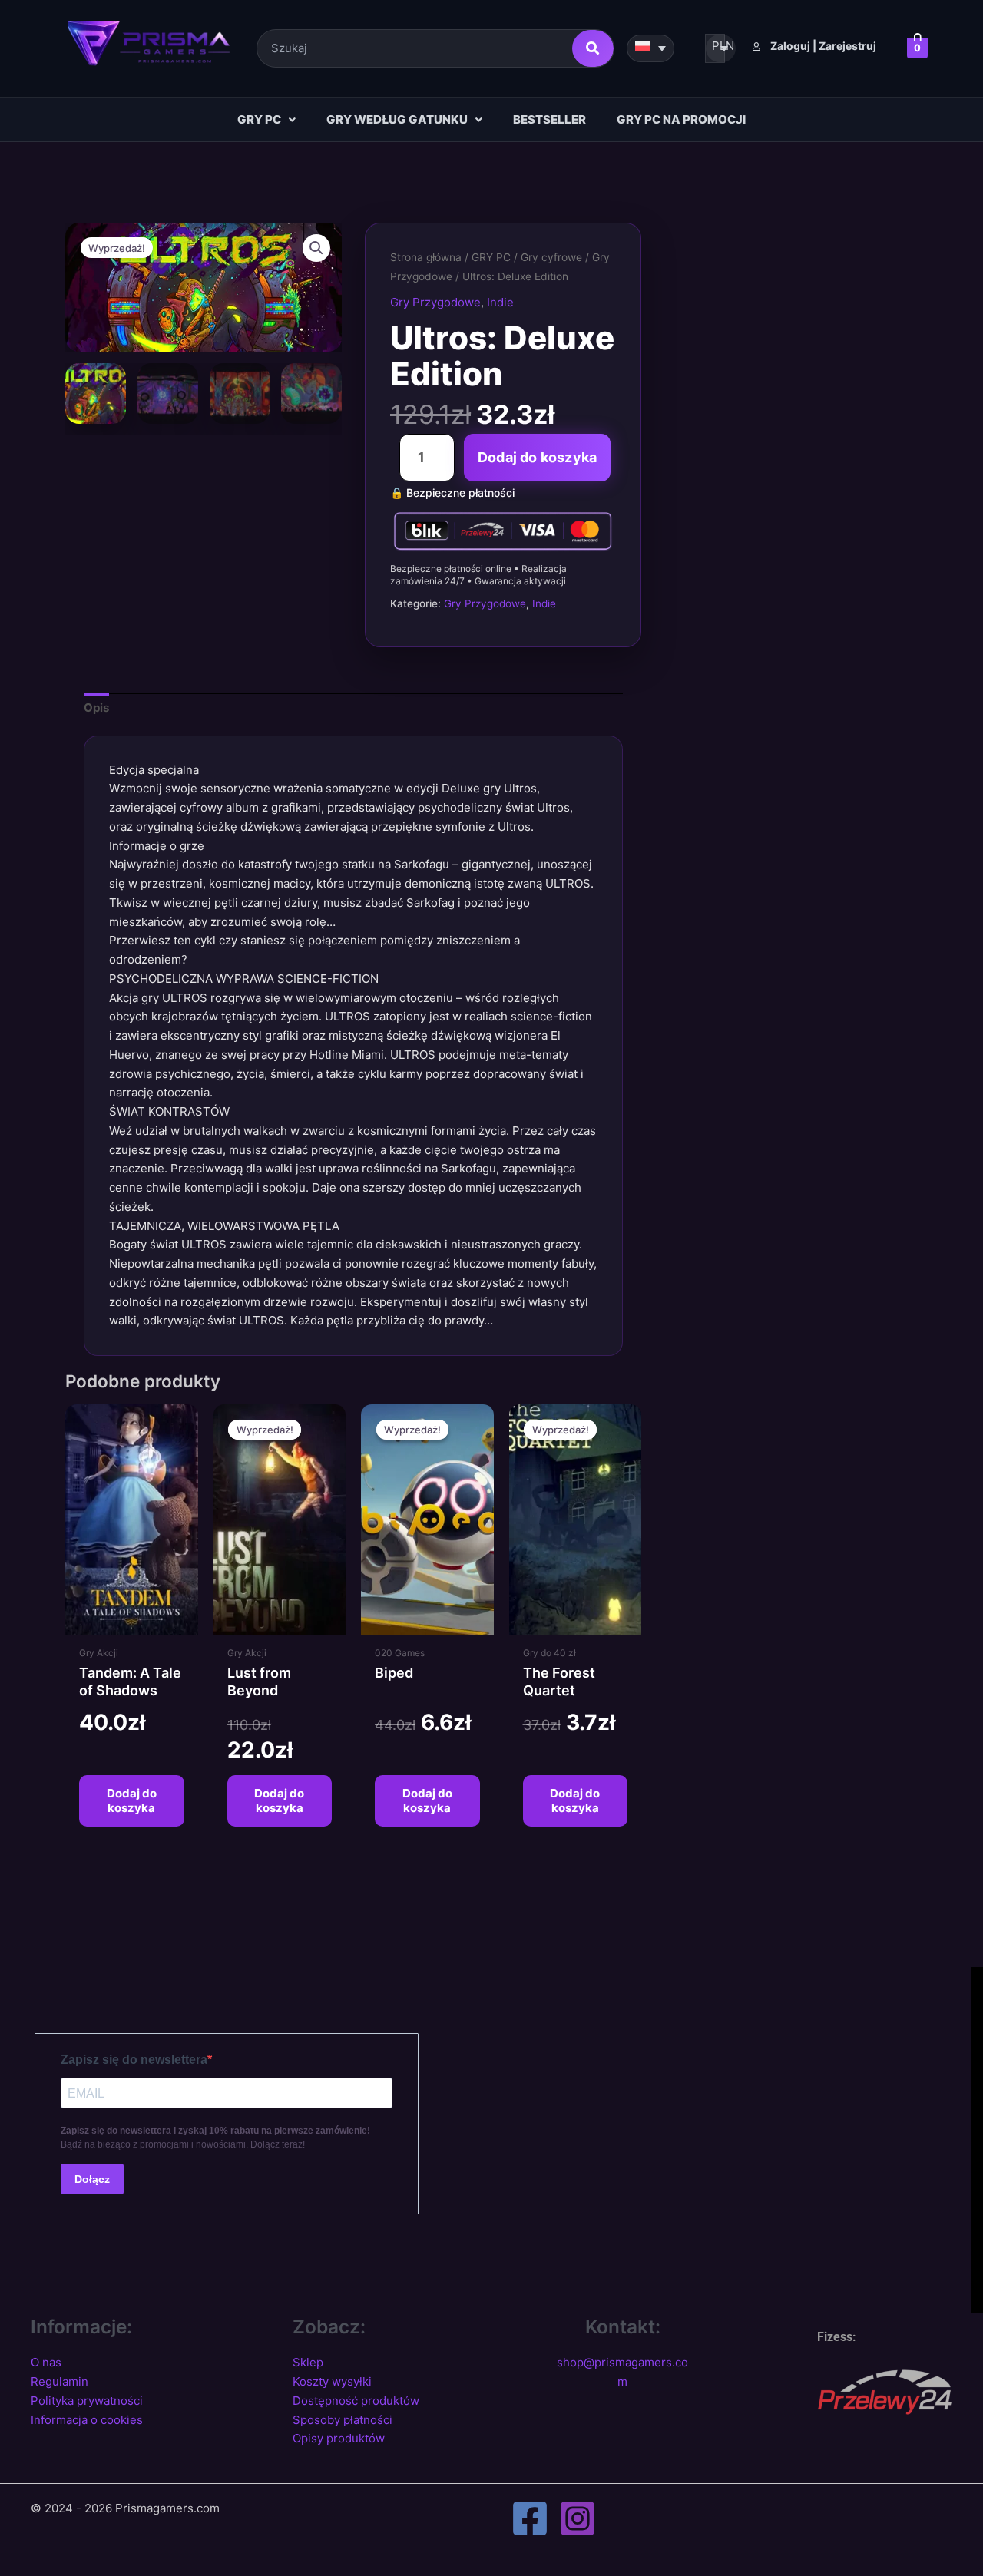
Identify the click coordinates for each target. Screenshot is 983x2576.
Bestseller (549, 119)
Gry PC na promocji (681, 119)
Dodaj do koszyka (537, 457)
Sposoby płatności (343, 2420)
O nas (46, 2362)
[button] (266, 120)
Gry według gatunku (397, 119)
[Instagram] (578, 2518)
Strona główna (426, 257)
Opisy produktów (339, 2438)
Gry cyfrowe (551, 257)
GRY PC (259, 119)
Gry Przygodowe (435, 302)
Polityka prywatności (87, 2401)
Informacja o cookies (87, 2420)
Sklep (308, 2362)
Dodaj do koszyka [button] (132, 1801)
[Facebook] (530, 2518)
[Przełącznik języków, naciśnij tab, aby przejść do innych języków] (650, 48)
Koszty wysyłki (332, 2381)
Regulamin (60, 2381)
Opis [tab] (96, 708)
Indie (500, 302)
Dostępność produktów (356, 2401)
